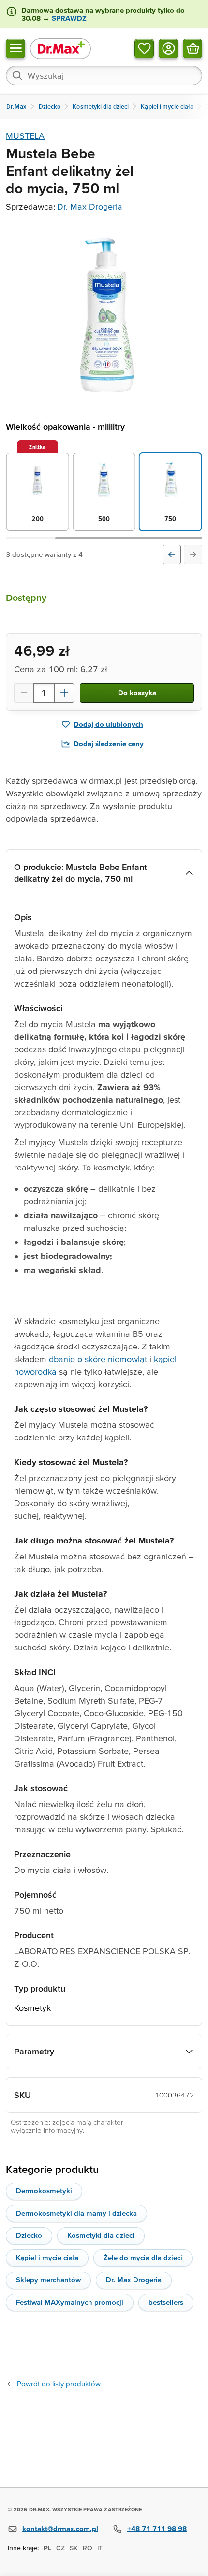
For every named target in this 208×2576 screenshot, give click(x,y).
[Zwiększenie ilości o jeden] (64, 693)
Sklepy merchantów (48, 2280)
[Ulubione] (144, 48)
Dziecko (29, 2235)
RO (88, 2548)
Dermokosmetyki (44, 2191)
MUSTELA (25, 136)
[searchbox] (104, 75)
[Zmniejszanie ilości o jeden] (24, 693)
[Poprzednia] (172, 554)
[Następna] (193, 554)
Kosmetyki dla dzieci (101, 2235)
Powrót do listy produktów (59, 2384)
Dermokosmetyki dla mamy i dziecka (76, 2213)
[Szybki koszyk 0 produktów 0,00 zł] (193, 48)
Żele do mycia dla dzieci (143, 2257)
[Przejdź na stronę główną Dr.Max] (60, 48)
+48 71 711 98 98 (157, 2528)
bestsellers (166, 2302)
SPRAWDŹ (68, 18)
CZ (60, 2548)
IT (100, 2548)
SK (74, 2548)
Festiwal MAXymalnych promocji (70, 2302)
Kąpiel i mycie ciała (47, 2257)
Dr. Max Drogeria (90, 206)
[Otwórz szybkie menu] (15, 48)
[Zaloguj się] (168, 48)
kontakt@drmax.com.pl (60, 2528)
